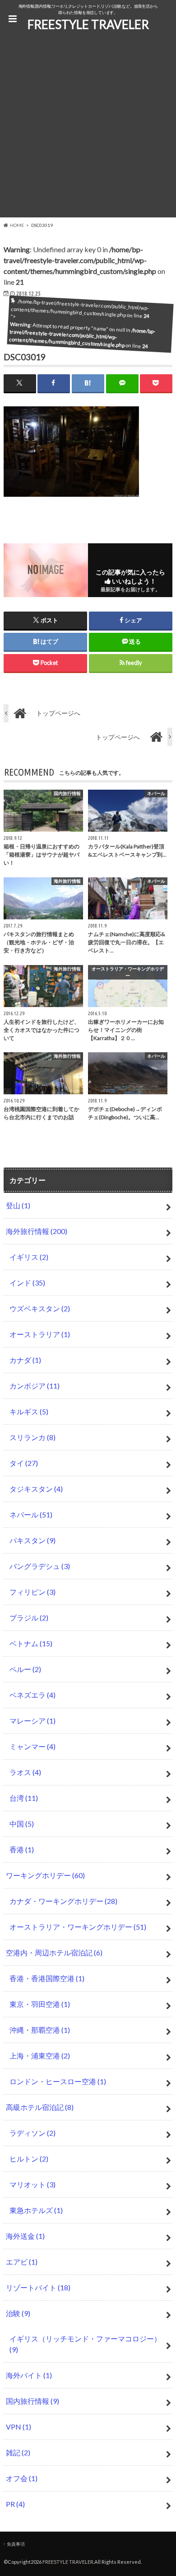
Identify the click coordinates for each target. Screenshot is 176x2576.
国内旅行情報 (32, 2401)
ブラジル (29, 1618)
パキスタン (32, 1540)
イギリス (29, 1257)
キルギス (29, 1411)
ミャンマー (32, 1746)
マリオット (32, 2184)
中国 (22, 1824)
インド (27, 1283)
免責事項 (16, 2544)
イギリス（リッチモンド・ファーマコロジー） (85, 2344)
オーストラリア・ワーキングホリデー (78, 1927)
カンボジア (35, 1386)
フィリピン (32, 1592)
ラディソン (32, 2133)
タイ (24, 1463)
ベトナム (31, 1643)
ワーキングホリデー (45, 1875)
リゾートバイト (38, 2287)
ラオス (25, 1772)
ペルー (25, 1669)
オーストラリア (40, 1334)
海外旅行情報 (37, 1231)
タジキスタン (36, 1489)
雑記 (18, 2452)
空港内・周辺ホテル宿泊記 (54, 1952)
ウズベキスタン (40, 1308)
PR (15, 2504)
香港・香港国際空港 (47, 1978)
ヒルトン (29, 2159)
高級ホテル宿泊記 (40, 2107)
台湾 (24, 1798)
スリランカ (32, 1437)
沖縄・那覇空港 (40, 2030)
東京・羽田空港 (40, 2004)
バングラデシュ (40, 1566)
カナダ (25, 1360)
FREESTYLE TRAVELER (88, 24)
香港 (22, 1849)
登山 (18, 1205)
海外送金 (25, 2236)
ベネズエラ (32, 1695)
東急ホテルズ (36, 2210)
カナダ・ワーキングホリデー (63, 1901)
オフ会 (22, 2478)
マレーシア (32, 1721)
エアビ (22, 2262)
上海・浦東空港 (40, 2056)
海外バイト (29, 2375)
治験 (18, 2313)
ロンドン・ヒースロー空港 (58, 2081)
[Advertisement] (88, 129)
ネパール (31, 1514)
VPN (19, 2427)
